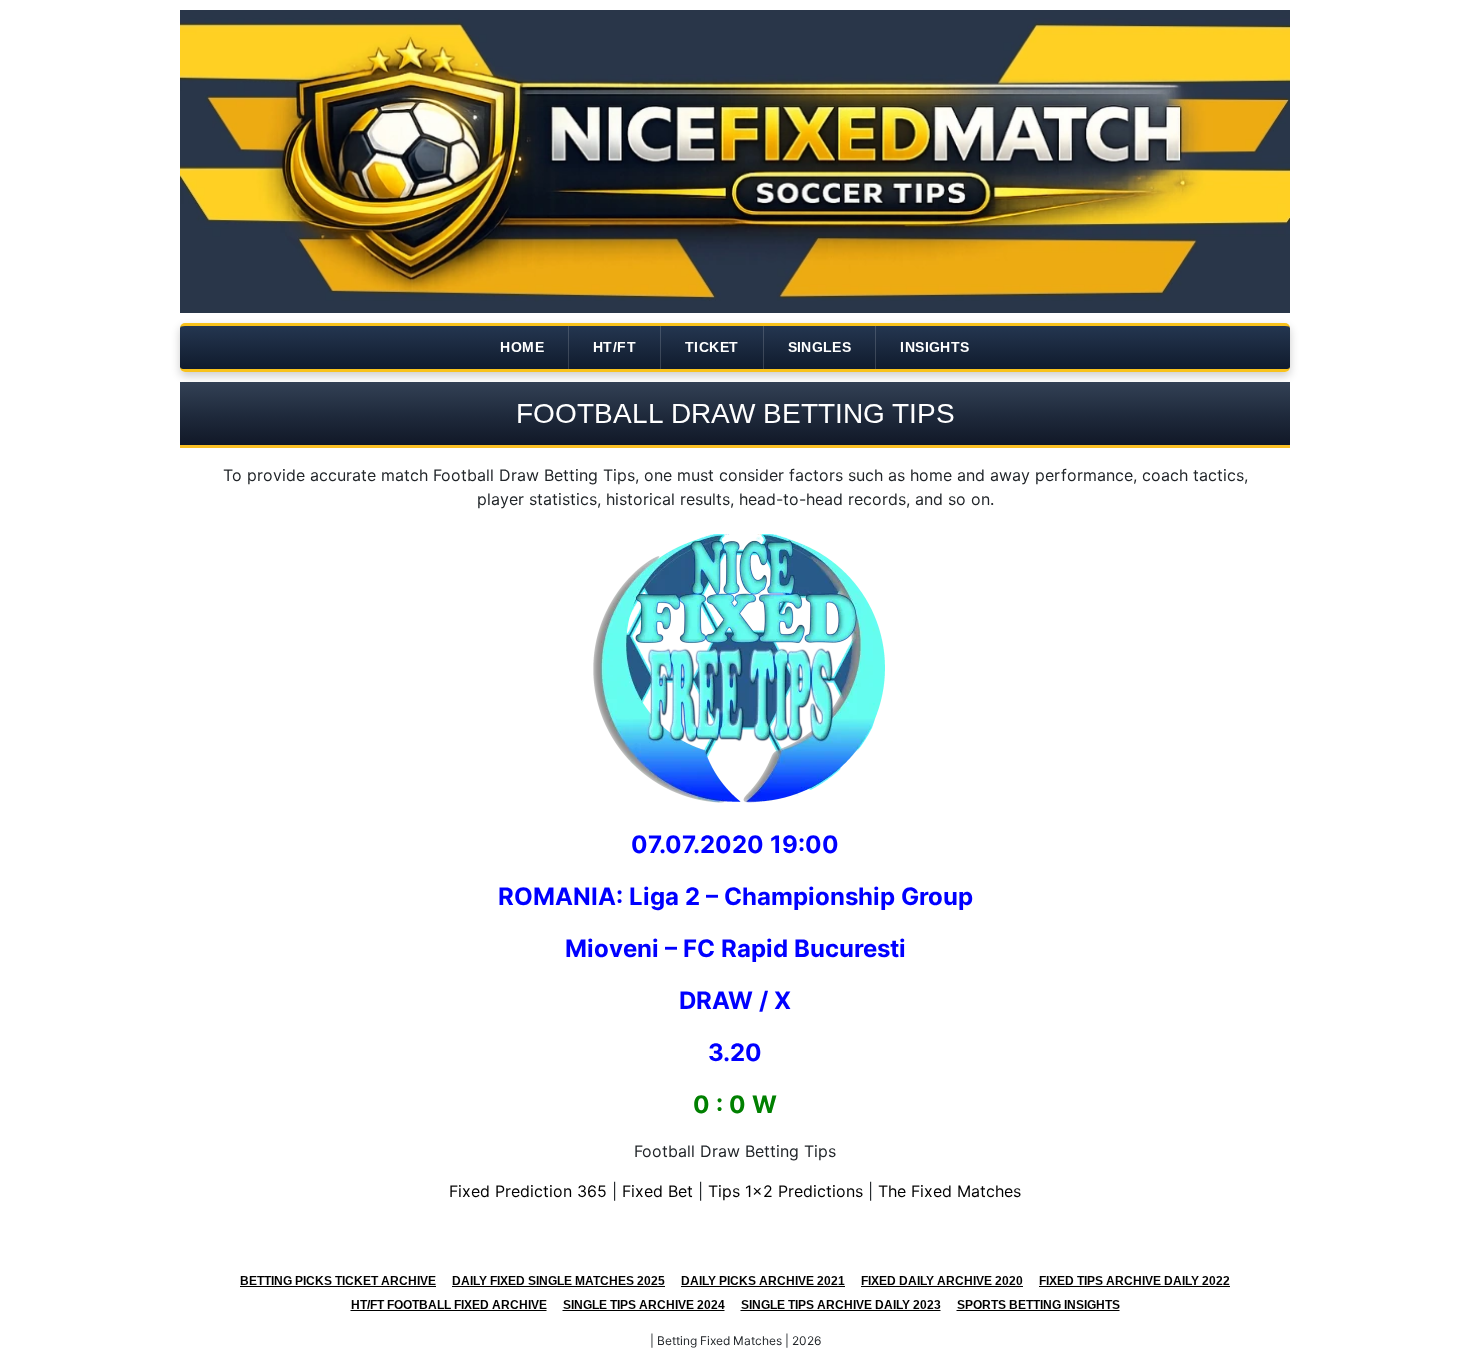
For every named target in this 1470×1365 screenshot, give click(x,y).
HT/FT (614, 347)
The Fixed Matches (949, 1191)
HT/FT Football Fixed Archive (449, 1305)
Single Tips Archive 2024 (644, 1305)
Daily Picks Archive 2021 (763, 1281)
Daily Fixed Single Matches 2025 (558, 1281)
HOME (522, 347)
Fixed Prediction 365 (528, 1191)
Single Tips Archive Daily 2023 (841, 1305)
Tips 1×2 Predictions (785, 1191)
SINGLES (820, 347)
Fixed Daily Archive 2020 (942, 1281)
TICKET (711, 347)
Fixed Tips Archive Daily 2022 (1134, 1281)
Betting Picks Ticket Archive (338, 1281)
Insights (934, 347)
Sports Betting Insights (1038, 1305)
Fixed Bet (657, 1191)
